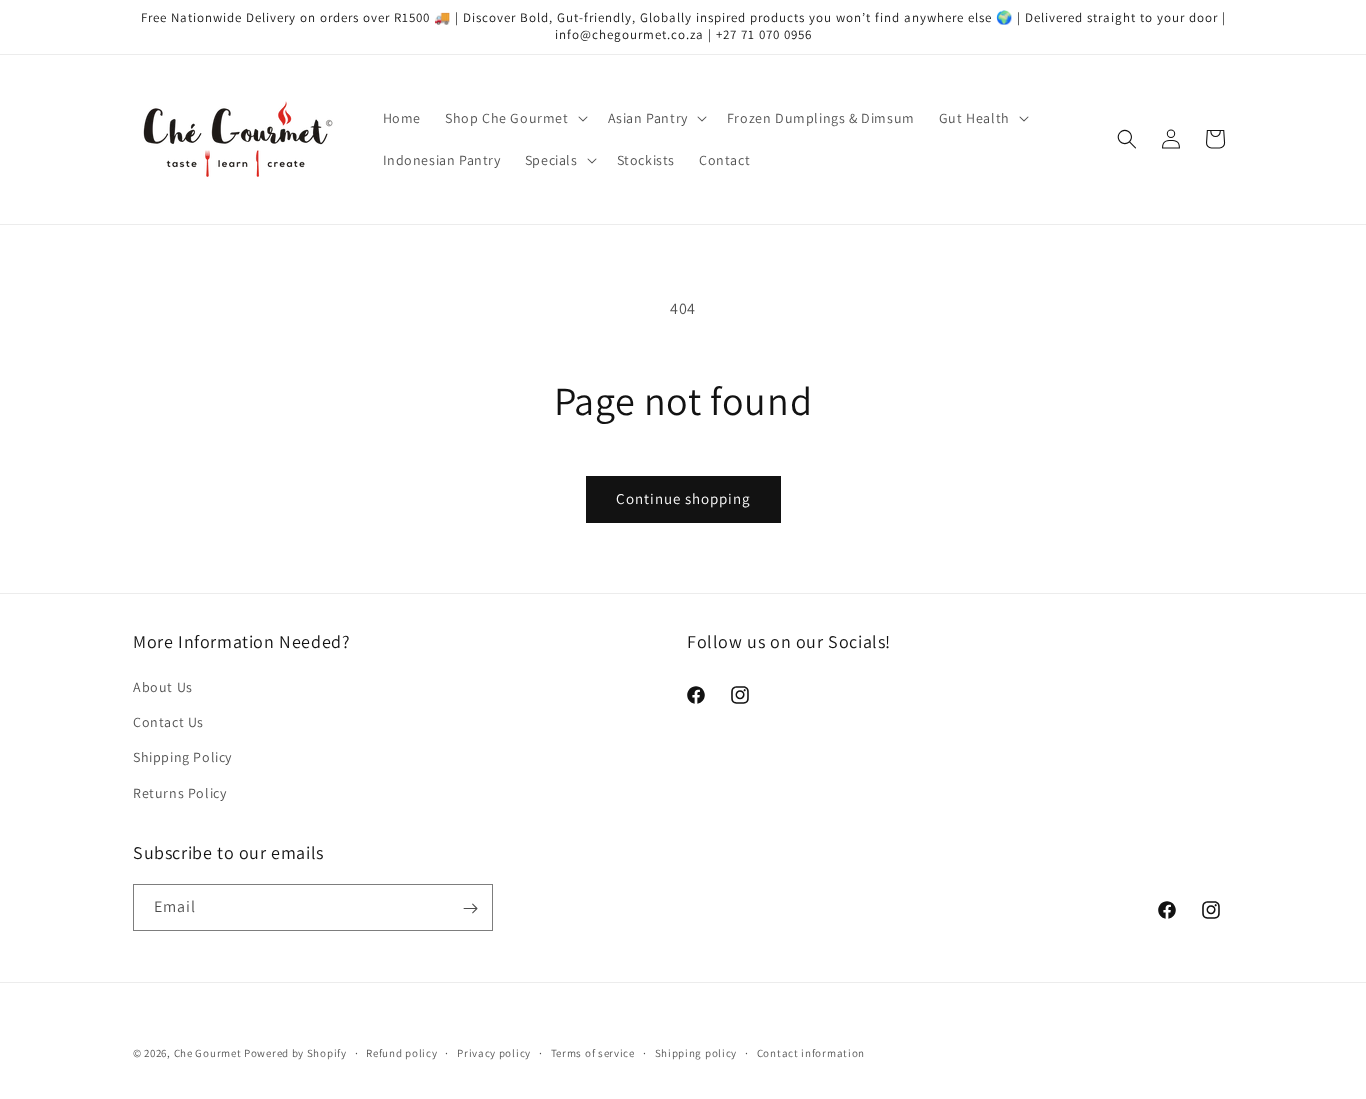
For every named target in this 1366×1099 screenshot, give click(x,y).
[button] (514, 118)
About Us (163, 687)
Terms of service (593, 1052)
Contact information (811, 1052)
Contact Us (168, 723)
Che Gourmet (208, 1053)
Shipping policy (696, 1052)
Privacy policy (494, 1052)
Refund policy (401, 1052)
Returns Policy (179, 793)
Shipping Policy (182, 758)
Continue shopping (683, 498)
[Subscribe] (470, 908)
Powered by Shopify (295, 1053)
